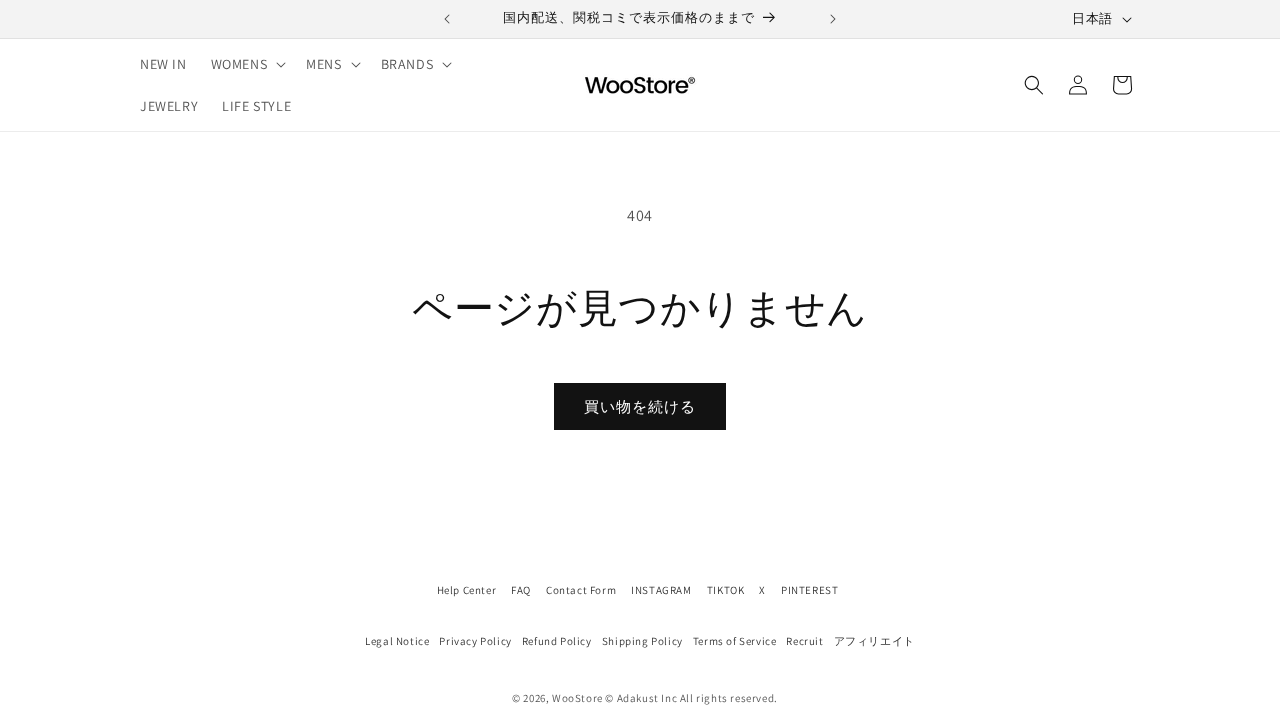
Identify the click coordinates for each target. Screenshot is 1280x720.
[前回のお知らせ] (447, 19)
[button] (247, 64)
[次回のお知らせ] (833, 19)
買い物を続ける (640, 406)
